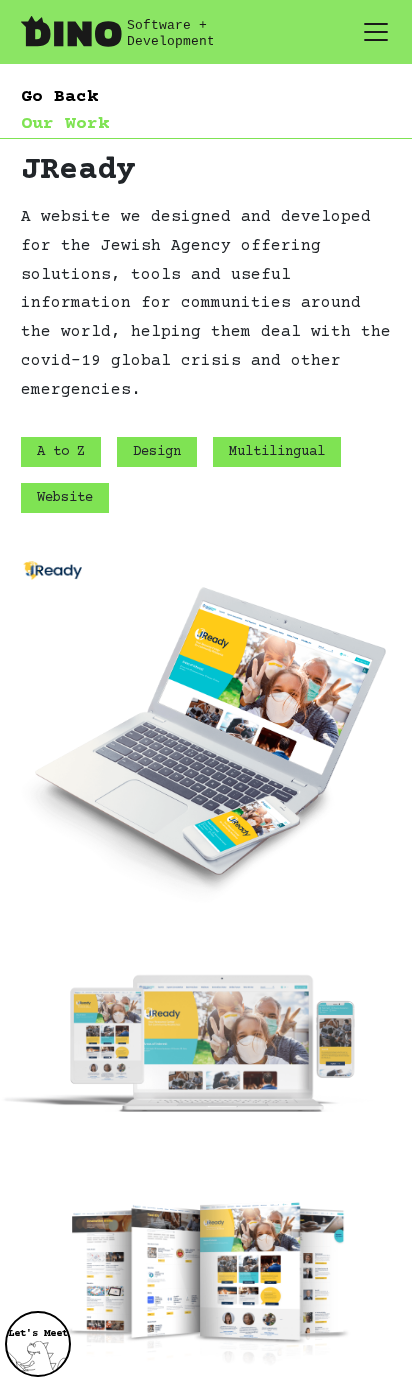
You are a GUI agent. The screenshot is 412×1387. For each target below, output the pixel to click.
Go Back (59, 97)
